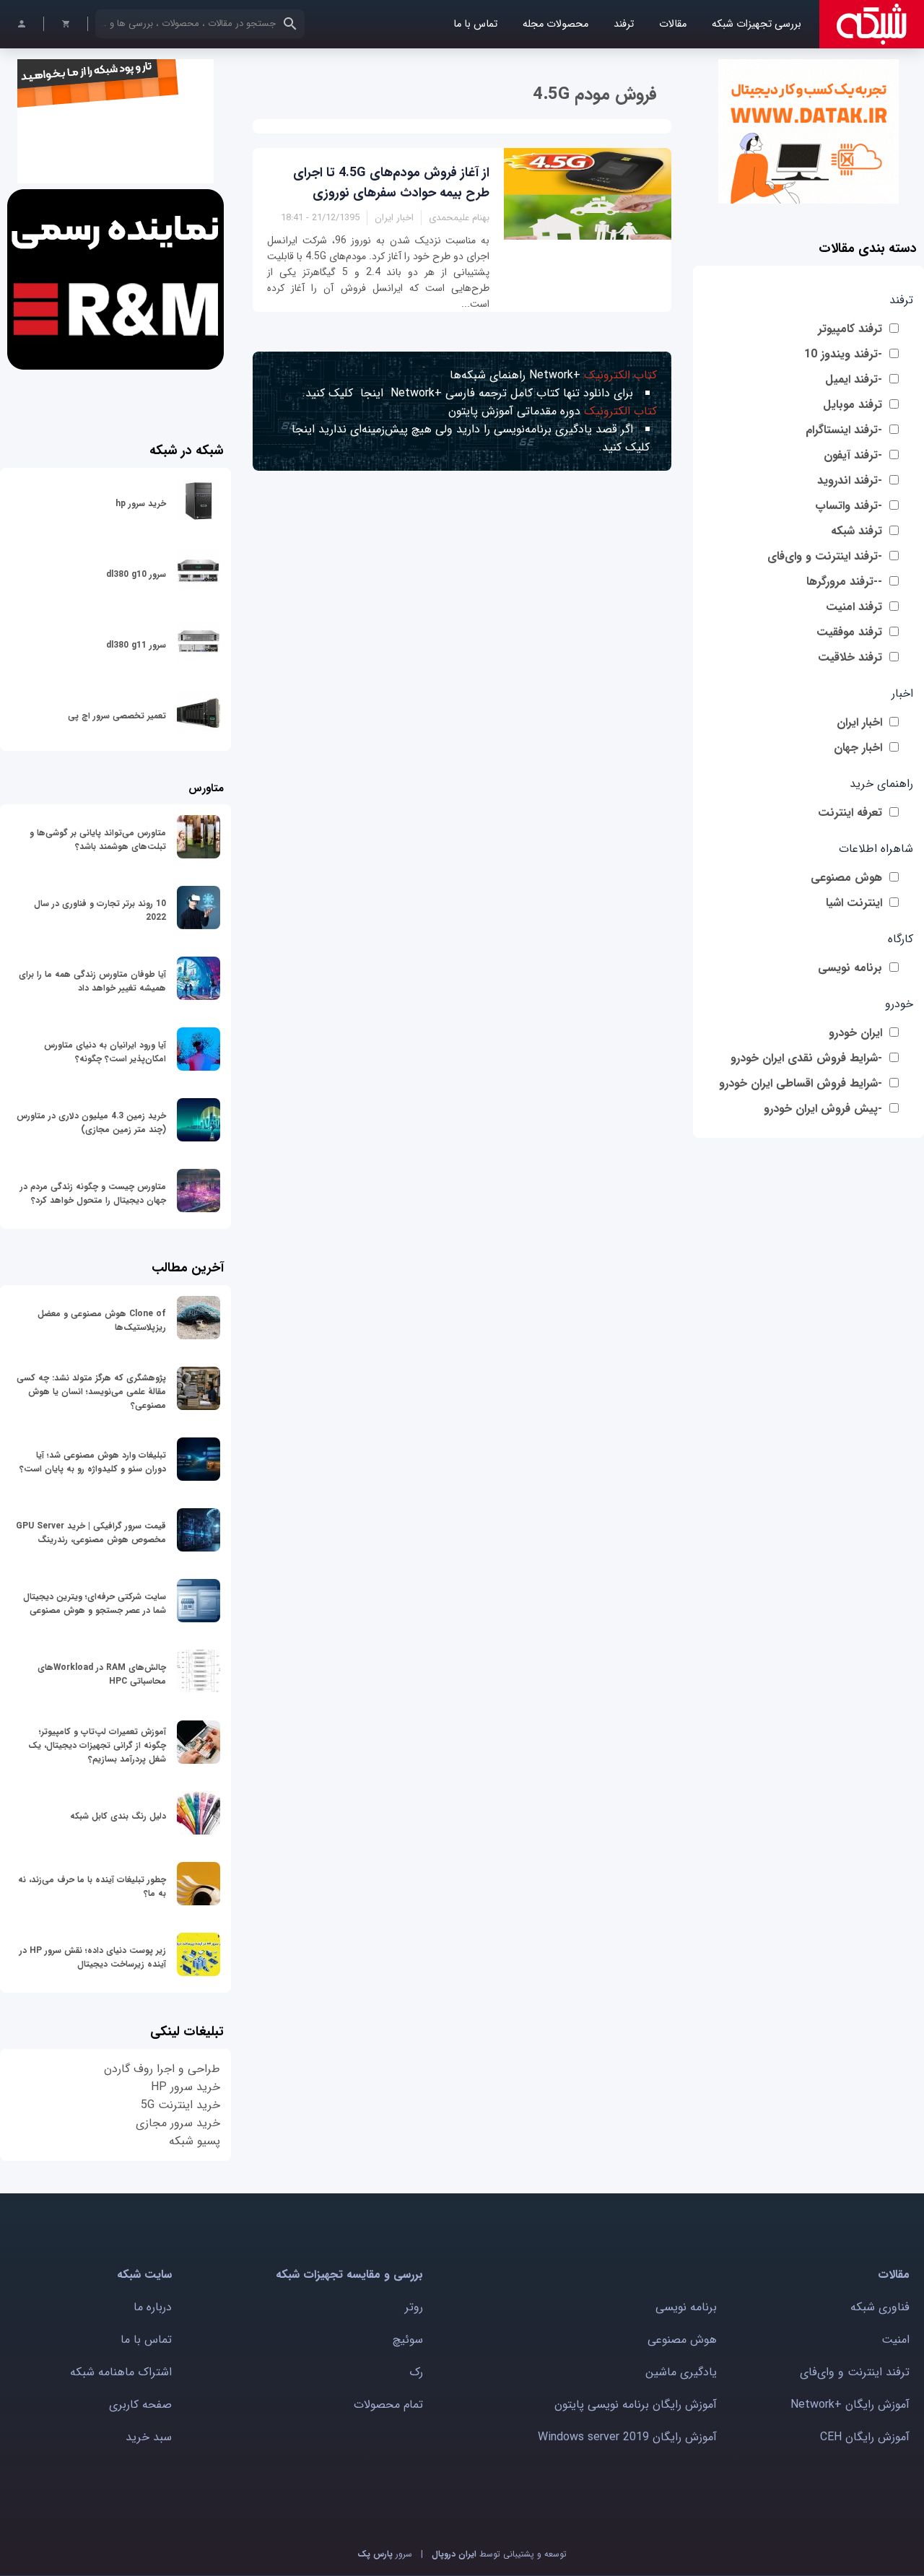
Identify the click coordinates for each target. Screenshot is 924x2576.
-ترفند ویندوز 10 (843, 354)
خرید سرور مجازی (178, 2123)
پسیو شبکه (195, 2141)
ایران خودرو (855, 1033)
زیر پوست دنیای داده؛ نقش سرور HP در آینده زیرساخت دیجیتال (93, 1957)
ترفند (624, 24)
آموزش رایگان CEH (865, 2437)
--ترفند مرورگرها (844, 582)
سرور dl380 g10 (136, 574)
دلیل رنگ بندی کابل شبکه (118, 1816)
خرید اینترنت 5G (180, 2105)
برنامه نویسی (850, 968)
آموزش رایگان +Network (850, 2405)
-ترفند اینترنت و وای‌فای (825, 556)
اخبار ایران (859, 722)
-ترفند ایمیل (854, 379)
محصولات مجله (555, 24)
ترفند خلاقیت (850, 657)
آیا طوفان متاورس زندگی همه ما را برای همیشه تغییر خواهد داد (92, 981)
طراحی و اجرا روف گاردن (162, 2069)
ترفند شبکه (857, 531)
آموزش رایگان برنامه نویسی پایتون (636, 2405)
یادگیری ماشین (681, 2372)
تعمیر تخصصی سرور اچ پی (117, 716)
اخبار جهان (858, 748)
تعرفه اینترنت (850, 813)
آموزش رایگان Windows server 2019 (627, 2437)
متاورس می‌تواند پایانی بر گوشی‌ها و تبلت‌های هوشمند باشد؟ (98, 840)
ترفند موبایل (853, 405)
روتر (414, 2307)
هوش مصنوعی (846, 878)
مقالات (673, 24)
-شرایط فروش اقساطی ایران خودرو (801, 1083)
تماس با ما (475, 24)
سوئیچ (408, 2340)
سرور (385, 2554)
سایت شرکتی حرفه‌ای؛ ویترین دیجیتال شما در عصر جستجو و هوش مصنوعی (95, 1604)
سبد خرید (149, 2437)
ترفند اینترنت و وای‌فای (855, 2372)
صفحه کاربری (140, 2405)
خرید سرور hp (141, 504)
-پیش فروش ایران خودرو (823, 1109)
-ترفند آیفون (853, 455)
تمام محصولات (388, 2405)
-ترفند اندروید (850, 480)
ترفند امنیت (854, 607)
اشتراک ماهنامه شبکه (121, 2372)
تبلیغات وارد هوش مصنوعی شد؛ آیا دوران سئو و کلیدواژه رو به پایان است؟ (93, 1462)
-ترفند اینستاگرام (844, 430)
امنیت (895, 2340)
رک (416, 2372)
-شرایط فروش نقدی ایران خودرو (806, 1058)
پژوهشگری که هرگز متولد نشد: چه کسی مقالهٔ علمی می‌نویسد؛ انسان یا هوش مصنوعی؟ (91, 1392)
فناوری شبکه (880, 2307)
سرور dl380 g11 (136, 645)
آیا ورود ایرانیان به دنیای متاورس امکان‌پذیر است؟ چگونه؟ (105, 1052)
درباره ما (153, 2307)
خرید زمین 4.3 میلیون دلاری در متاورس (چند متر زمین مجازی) (91, 1123)
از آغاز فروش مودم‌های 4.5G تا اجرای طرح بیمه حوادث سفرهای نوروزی (391, 183)
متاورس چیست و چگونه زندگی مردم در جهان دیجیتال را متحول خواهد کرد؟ (93, 1193)
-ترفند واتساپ (849, 506)
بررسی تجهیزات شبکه (757, 24)
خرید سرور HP (186, 2087)
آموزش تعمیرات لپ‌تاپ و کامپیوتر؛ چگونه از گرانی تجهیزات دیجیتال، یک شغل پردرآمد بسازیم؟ (97, 1745)
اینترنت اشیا (854, 903)
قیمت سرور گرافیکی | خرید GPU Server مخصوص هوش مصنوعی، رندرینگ (91, 1533)
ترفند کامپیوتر (850, 329)
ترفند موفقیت (849, 632)
